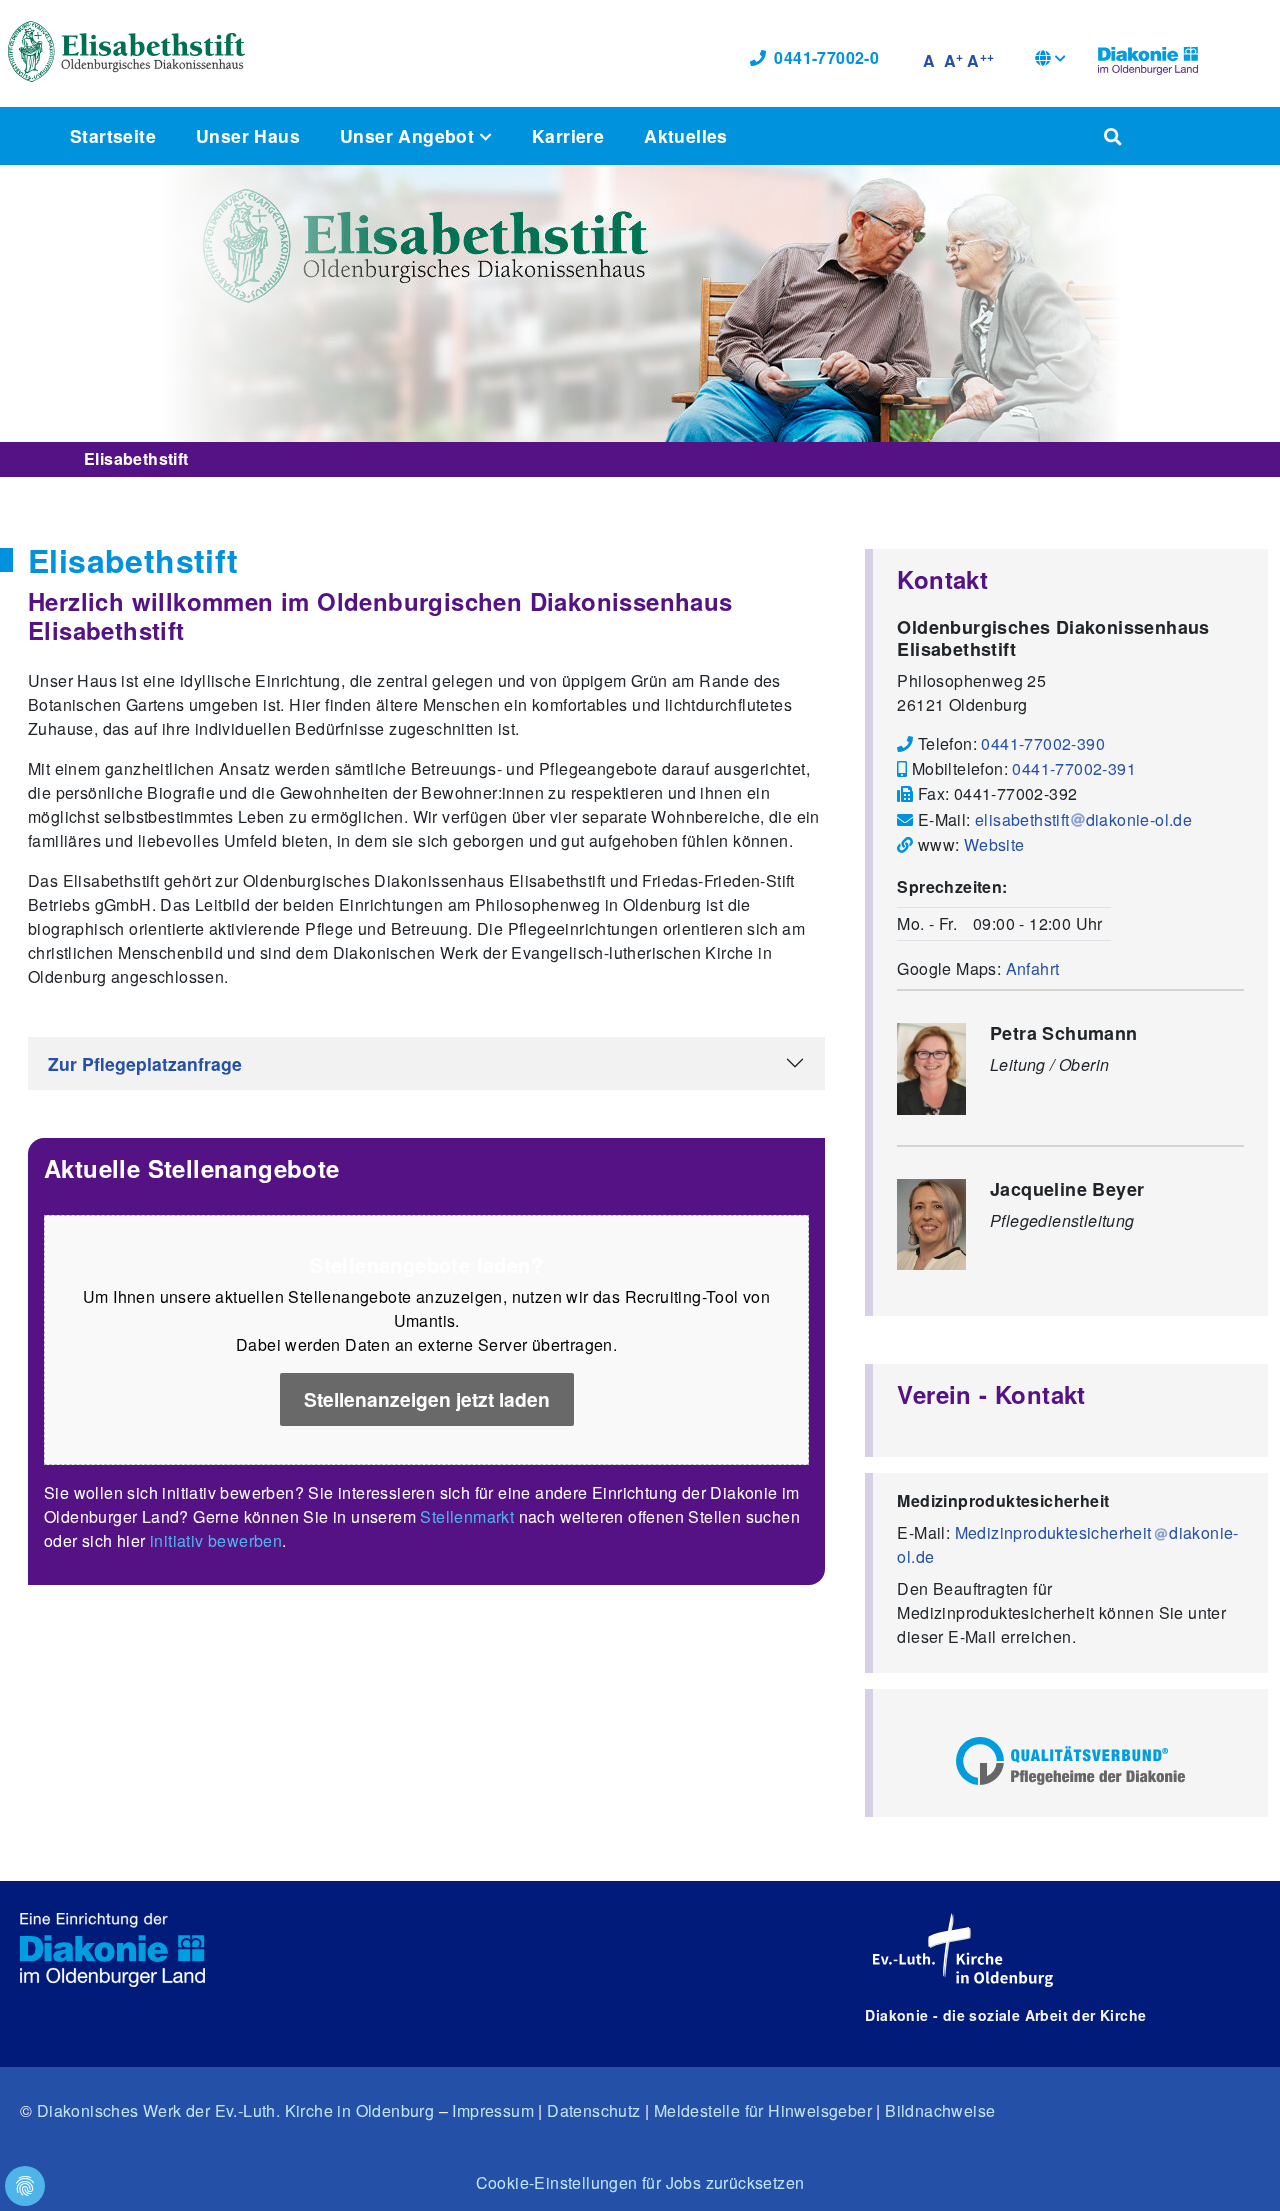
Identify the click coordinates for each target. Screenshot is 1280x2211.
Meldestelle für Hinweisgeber (763, 2110)
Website (994, 844)
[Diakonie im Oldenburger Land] (1148, 58)
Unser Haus (248, 135)
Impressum (493, 2110)
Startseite (113, 135)
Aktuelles (686, 135)
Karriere (568, 135)
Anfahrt (1033, 968)
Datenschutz (593, 2110)
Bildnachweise (940, 2110)
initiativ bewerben (216, 1540)
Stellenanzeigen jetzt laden (427, 1399)
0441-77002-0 (826, 57)
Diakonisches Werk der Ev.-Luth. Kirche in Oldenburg (235, 2110)
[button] (1050, 60)
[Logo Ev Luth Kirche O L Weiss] (963, 1950)
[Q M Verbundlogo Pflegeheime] (1070, 1761)
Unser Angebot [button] (410, 135)
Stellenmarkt (467, 1516)
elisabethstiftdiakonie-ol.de (1083, 819)
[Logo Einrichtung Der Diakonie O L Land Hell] (112, 1950)
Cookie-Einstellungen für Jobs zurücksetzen (640, 2182)
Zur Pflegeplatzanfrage (145, 1063)
